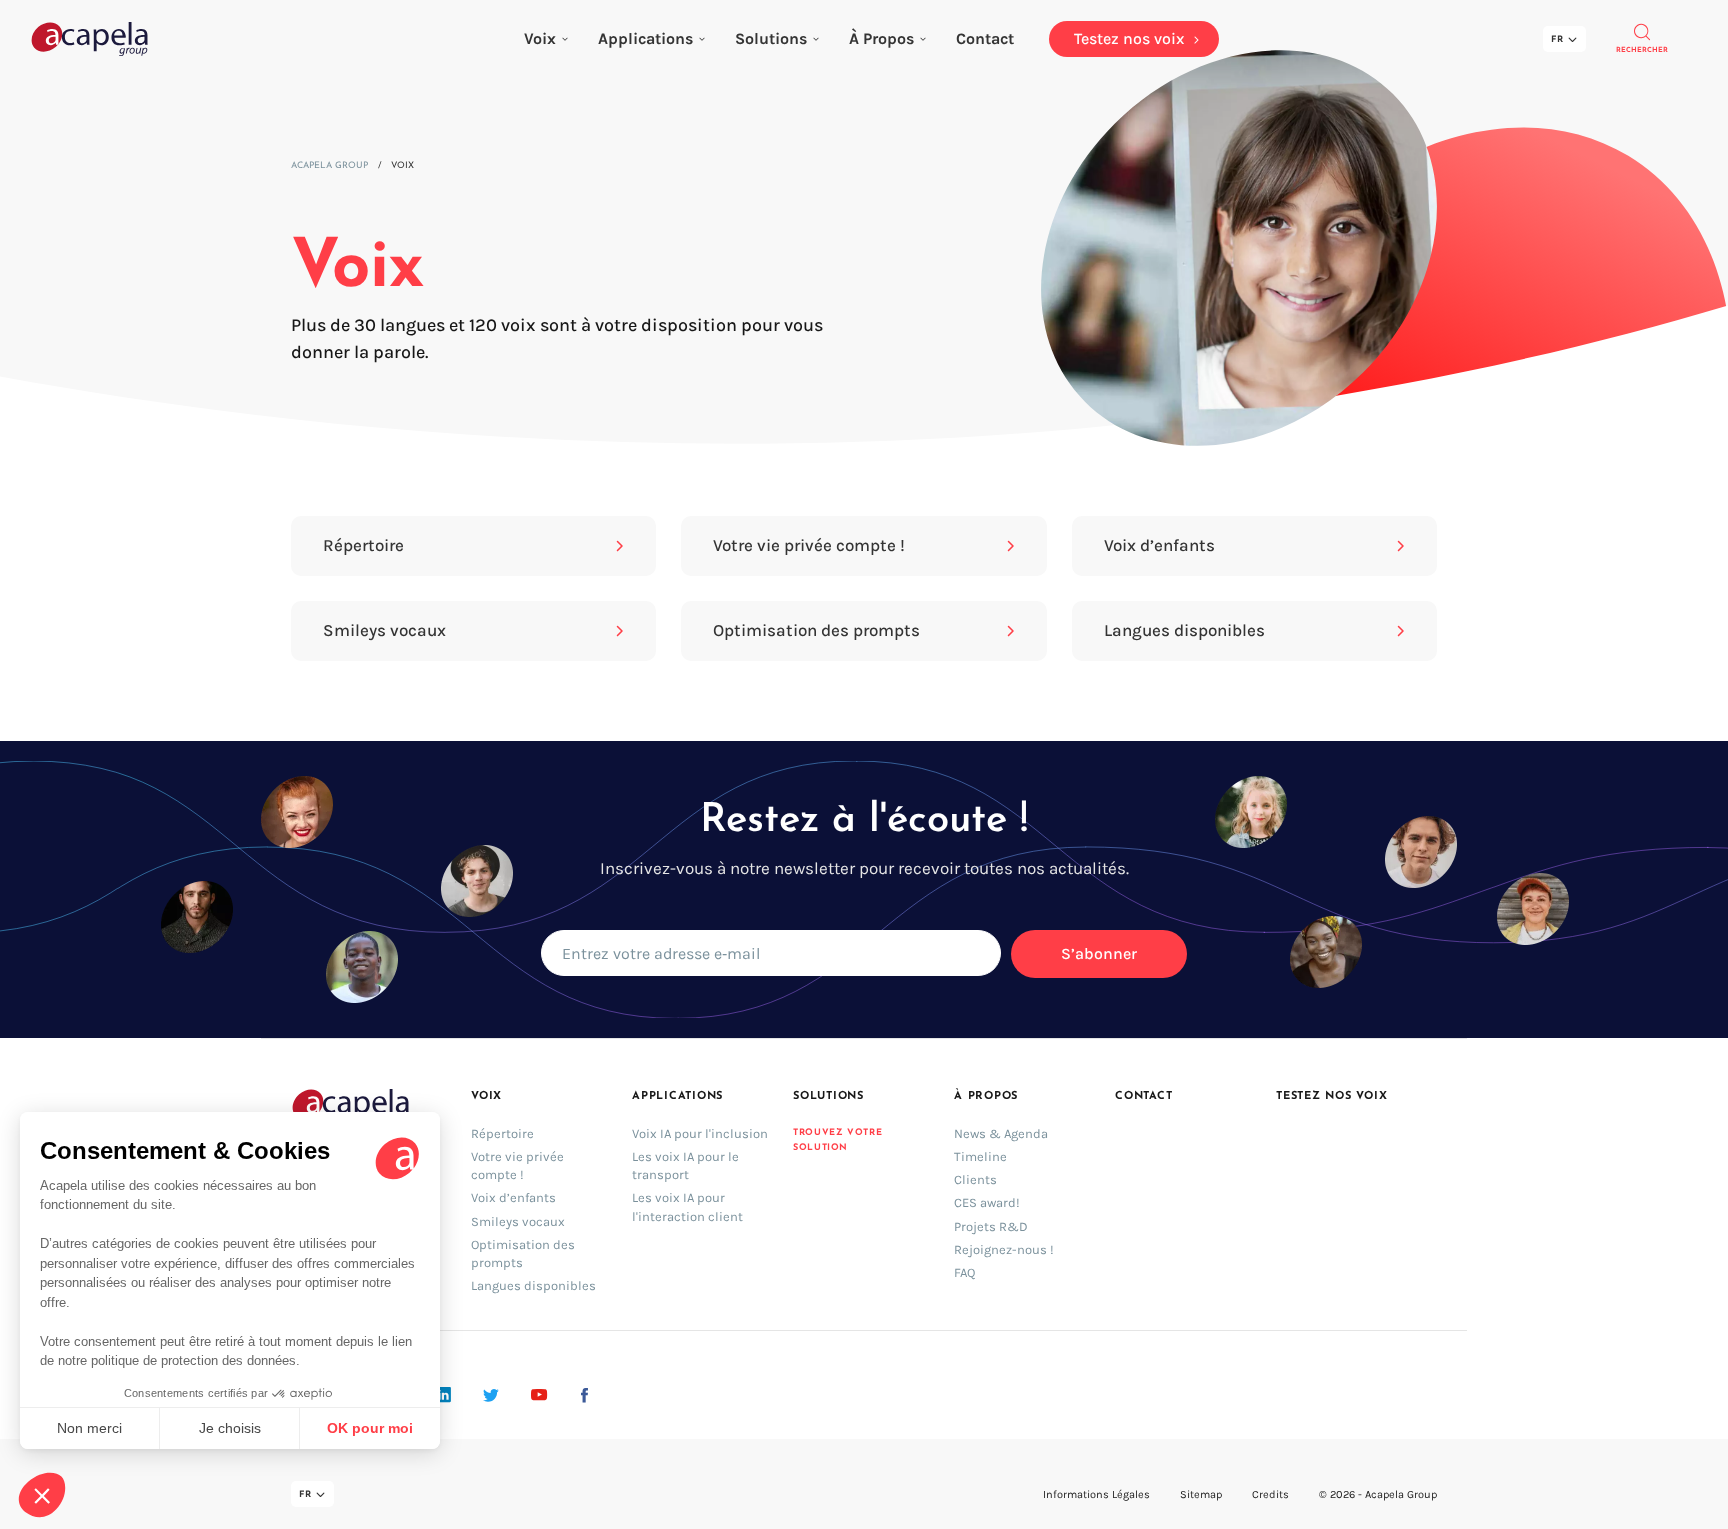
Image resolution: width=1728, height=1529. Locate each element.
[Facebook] (584, 1395)
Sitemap (1201, 1494)
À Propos (881, 38)
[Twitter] (491, 1395)
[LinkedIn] (443, 1395)
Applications (645, 38)
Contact (1143, 1096)
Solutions (771, 38)
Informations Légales (1096, 1494)
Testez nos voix (1332, 1096)
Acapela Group (329, 165)
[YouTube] (539, 1395)
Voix (540, 38)
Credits (1270, 1494)
